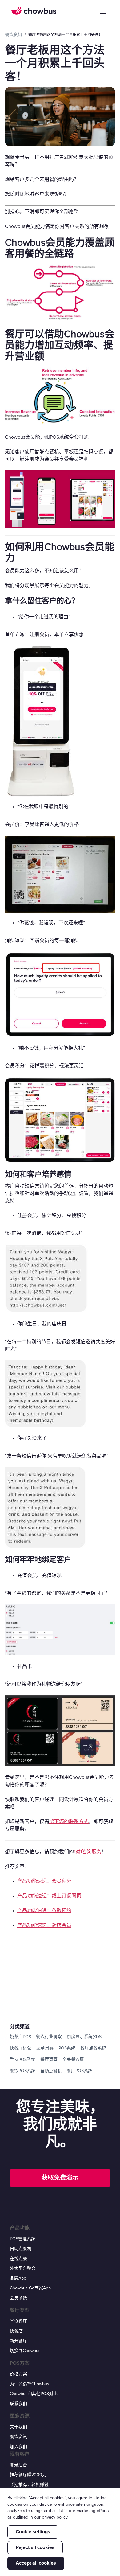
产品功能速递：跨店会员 (44, 1925)
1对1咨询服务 (88, 1852)
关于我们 (18, 2427)
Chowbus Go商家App (30, 2288)
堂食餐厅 (18, 2321)
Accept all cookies (36, 2563)
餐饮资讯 (18, 2437)
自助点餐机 (21, 2249)
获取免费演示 (60, 2178)
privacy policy (55, 2517)
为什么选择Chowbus (30, 2384)
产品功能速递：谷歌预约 (44, 1911)
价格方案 (18, 2374)
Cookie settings (33, 2532)
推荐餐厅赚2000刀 (28, 2475)
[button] (103, 11)
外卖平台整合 (23, 2268)
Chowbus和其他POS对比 (34, 2394)
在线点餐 (18, 2259)
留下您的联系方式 (69, 1822)
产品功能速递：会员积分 (44, 1881)
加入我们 (18, 2447)
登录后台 (18, 2465)
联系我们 (18, 2404)
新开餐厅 (18, 2341)
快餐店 (16, 2331)
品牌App (18, 2278)
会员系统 (18, 2298)
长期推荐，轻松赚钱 (29, 2485)
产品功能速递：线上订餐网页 (49, 1896)
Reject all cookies (35, 2547)
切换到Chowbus (25, 2351)
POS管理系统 (23, 2239)
